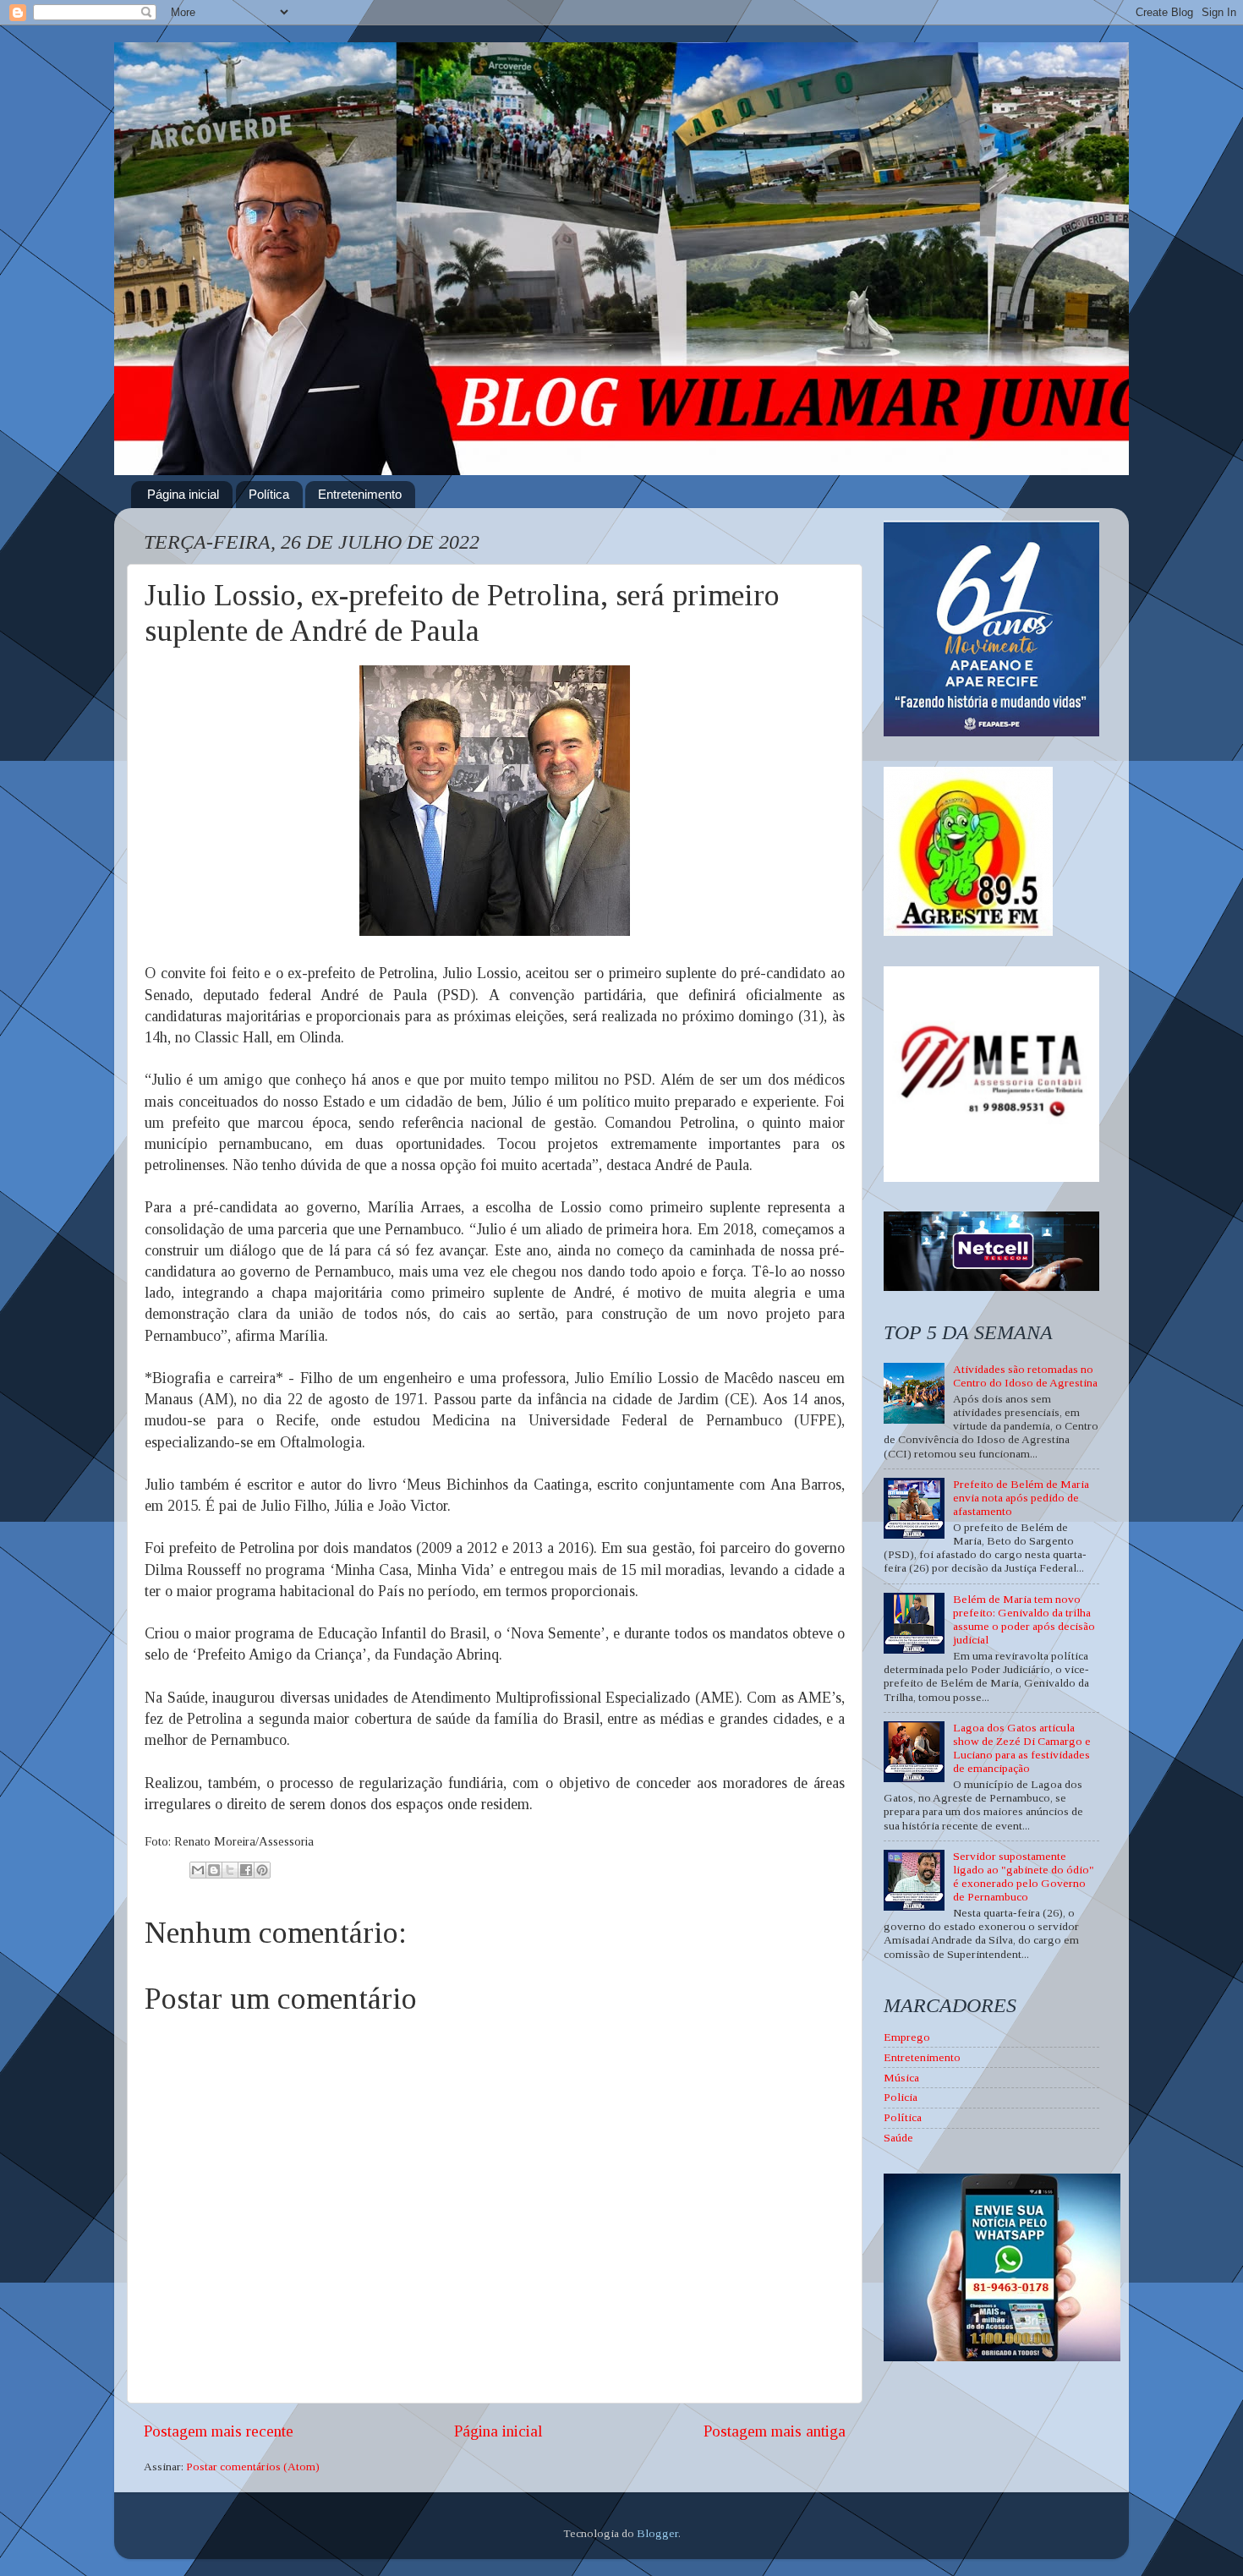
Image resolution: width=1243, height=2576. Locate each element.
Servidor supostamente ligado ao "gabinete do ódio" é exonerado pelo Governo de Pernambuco (1024, 1877)
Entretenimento (360, 494)
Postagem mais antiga (775, 2431)
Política (269, 494)
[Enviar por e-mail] (198, 1870)
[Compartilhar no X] (230, 1870)
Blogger (657, 2533)
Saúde (898, 2138)
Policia (901, 2097)
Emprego (907, 2037)
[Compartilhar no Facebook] (246, 1870)
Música (901, 2078)
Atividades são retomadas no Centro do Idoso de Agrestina (1025, 1376)
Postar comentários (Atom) (253, 2467)
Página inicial (183, 494)
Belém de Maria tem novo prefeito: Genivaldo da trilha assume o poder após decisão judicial (1024, 1620)
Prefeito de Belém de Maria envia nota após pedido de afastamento (1021, 1498)
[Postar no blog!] (214, 1870)
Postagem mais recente (219, 2431)
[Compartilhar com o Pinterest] (262, 1870)
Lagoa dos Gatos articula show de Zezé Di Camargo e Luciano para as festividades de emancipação (1022, 1748)
